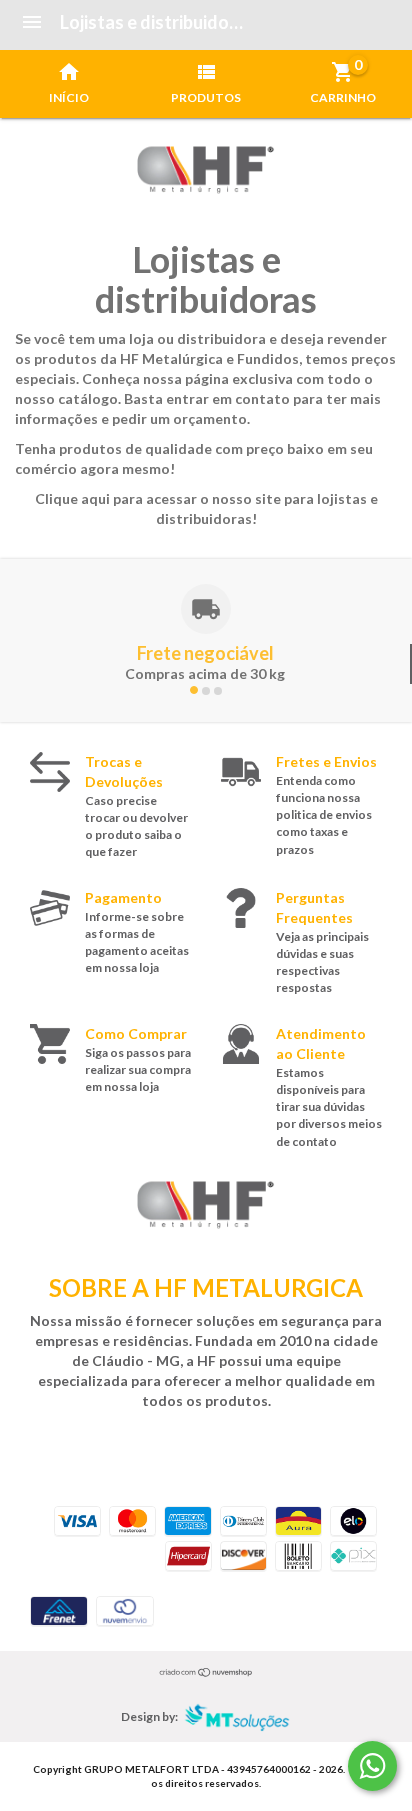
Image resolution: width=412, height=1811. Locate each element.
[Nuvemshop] (206, 1671)
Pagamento (123, 897)
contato (262, 398)
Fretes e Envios (326, 761)
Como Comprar (136, 1033)
